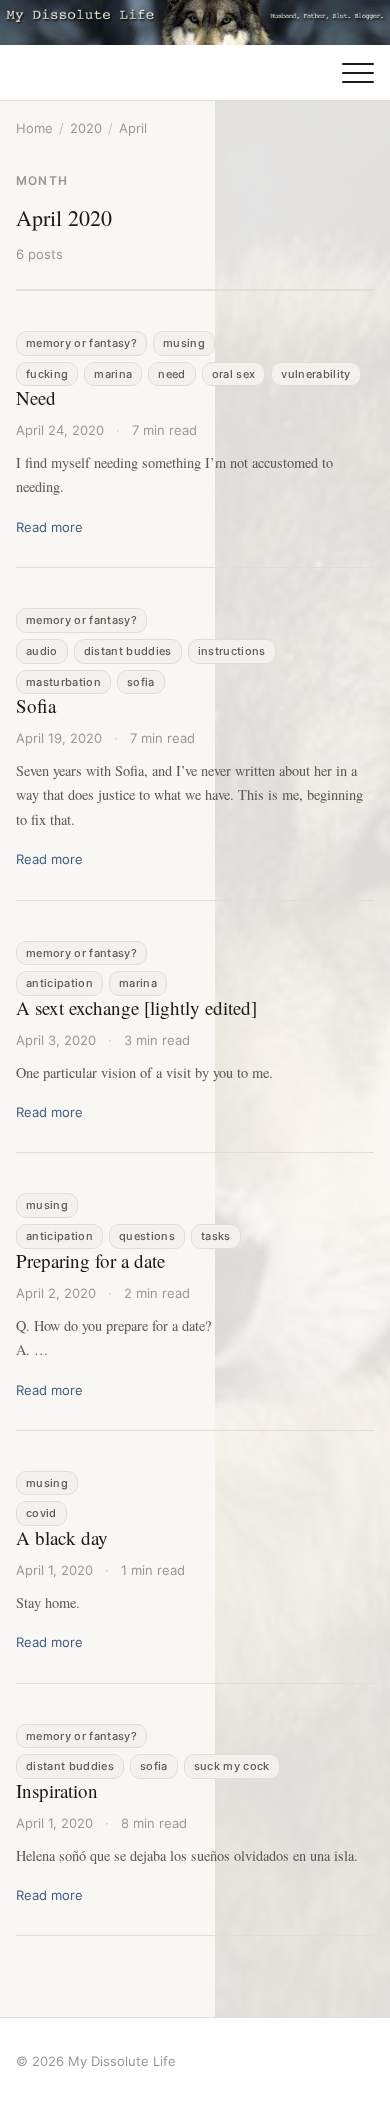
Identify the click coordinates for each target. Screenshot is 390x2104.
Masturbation (63, 682)
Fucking (47, 374)
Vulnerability (315, 374)
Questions (147, 1236)
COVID (41, 1513)
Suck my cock (232, 1766)
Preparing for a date (90, 1260)
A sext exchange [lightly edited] (136, 1007)
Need (171, 374)
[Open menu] (358, 73)
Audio (42, 651)
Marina (113, 374)
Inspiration (57, 1790)
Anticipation (59, 983)
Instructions (232, 651)
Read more (49, 527)
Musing (184, 343)
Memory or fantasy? (81, 343)
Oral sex (234, 374)
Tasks (216, 1236)
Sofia (141, 682)
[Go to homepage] (195, 22)
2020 (86, 128)
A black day (62, 1537)
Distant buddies (128, 651)
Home (34, 128)
